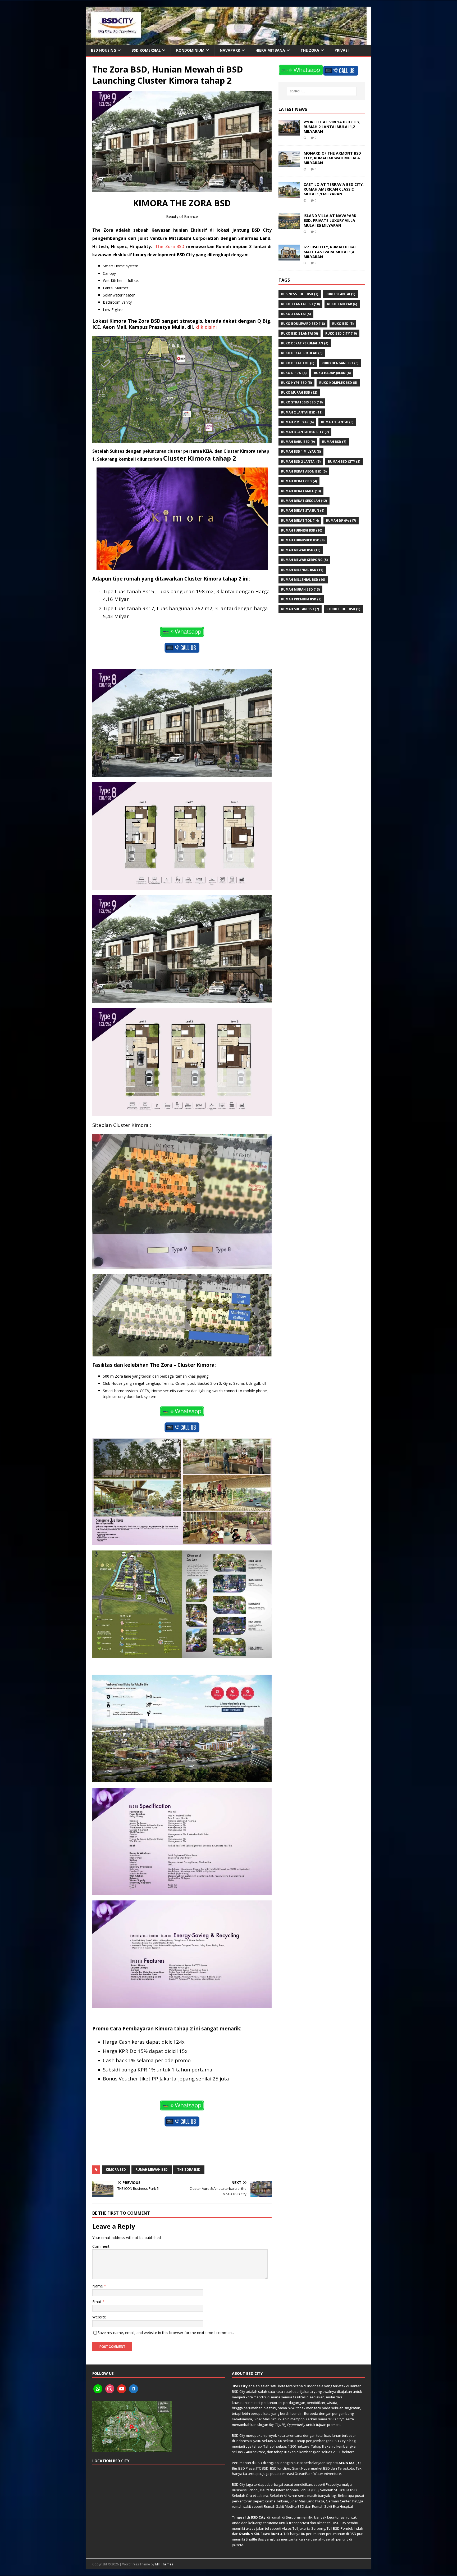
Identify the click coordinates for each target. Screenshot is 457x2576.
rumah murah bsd (300, 589)
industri (254, 2403)
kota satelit (285, 2391)
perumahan (253, 2408)
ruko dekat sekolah (302, 353)
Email (97, 2302)
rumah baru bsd (298, 442)
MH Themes (164, 2564)
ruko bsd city (341, 333)
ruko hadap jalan (332, 373)
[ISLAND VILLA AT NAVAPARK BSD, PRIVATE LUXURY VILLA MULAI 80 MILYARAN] (289, 226)
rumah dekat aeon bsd (304, 471)
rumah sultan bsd (300, 609)
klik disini (206, 327)
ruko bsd (343, 324)
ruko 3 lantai (340, 294)
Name (98, 2286)
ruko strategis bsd (302, 402)
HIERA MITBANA (270, 50)
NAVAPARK (230, 50)
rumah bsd (334, 442)
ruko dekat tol (298, 363)
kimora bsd (116, 2170)
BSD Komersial (146, 50)
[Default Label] (98, 2389)
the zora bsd (189, 2170)
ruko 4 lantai (296, 314)
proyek (271, 2435)
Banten (356, 2386)
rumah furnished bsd (303, 540)
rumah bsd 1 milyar (301, 451)
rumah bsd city (344, 462)
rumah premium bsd (301, 599)
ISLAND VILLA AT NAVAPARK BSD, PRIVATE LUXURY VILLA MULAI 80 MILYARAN (330, 220)
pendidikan (316, 2403)
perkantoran (271, 2403)
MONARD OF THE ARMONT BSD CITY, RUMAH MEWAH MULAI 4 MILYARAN (332, 158)
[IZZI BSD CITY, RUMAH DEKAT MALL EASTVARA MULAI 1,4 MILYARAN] (289, 257)
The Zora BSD (170, 246)
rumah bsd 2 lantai (301, 462)
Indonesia (315, 2386)
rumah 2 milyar (297, 422)
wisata (332, 2403)
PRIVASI (342, 50)
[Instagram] (110, 2389)
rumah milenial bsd (302, 570)
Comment (101, 2246)
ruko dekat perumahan (305, 343)
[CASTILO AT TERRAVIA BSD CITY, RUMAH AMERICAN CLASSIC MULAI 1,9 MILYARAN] (289, 195)
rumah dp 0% (341, 521)
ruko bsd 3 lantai (300, 333)
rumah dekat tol (300, 521)
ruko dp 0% (294, 373)
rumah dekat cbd (299, 481)
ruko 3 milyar (342, 304)
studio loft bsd (343, 609)
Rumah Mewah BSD (152, 2170)
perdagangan (294, 2403)
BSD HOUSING (104, 50)
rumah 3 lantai (337, 422)
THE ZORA (310, 50)
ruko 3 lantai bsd (300, 304)
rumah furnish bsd (302, 530)
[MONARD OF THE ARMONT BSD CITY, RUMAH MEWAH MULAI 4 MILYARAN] (289, 164)
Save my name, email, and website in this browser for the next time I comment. (166, 2333)
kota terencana (291, 2386)
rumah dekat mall (301, 491)
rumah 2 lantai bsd (302, 412)
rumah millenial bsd (303, 580)
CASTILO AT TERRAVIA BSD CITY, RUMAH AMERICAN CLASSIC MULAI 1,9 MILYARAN (334, 189)
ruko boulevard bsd (303, 324)
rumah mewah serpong (304, 560)
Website (99, 2317)
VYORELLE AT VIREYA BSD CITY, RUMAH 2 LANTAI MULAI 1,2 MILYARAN (332, 127)
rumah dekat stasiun (303, 511)
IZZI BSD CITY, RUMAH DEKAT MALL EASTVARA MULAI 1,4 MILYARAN (330, 252)
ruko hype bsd (296, 383)
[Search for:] (322, 91)
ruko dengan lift (340, 363)
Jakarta (307, 2391)
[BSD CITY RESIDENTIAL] (226, 42)
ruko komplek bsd (338, 383)
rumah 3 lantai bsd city (305, 432)
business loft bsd (300, 294)
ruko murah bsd (299, 392)
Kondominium (190, 50)
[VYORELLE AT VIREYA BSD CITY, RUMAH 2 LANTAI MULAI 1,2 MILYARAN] (289, 132)
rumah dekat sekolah (304, 501)
